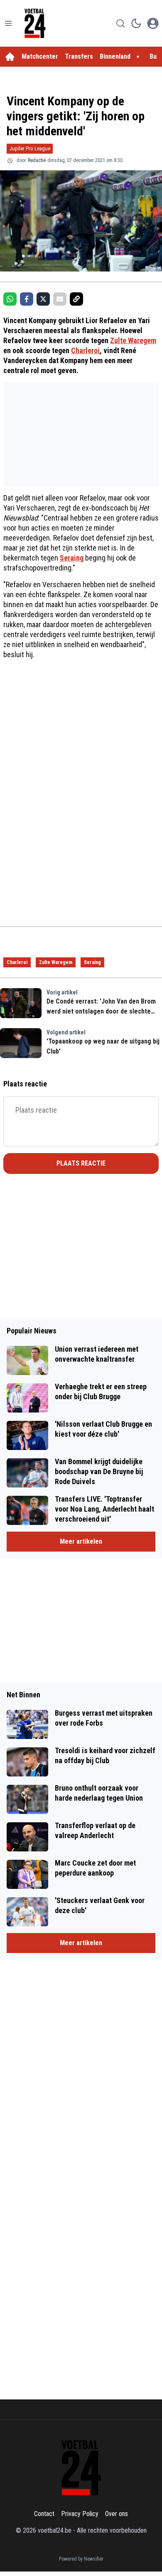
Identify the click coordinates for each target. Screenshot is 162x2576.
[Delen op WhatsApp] (10, 299)
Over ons (117, 2514)
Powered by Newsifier (81, 2559)
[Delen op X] (43, 299)
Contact (44, 2514)
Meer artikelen (81, 1541)
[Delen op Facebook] (27, 299)
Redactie (37, 160)
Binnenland (115, 56)
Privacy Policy (80, 2514)
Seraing (72, 558)
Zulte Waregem (133, 340)
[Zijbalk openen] (8, 23)
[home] (10, 57)
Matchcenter (40, 56)
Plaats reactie (81, 1163)
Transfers (79, 56)
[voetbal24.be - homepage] (35, 23)
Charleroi (85, 350)
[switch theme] (136, 23)
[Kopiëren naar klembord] (76, 299)
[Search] (120, 23)
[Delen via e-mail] (60, 299)
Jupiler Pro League (30, 148)
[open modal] (153, 23)
